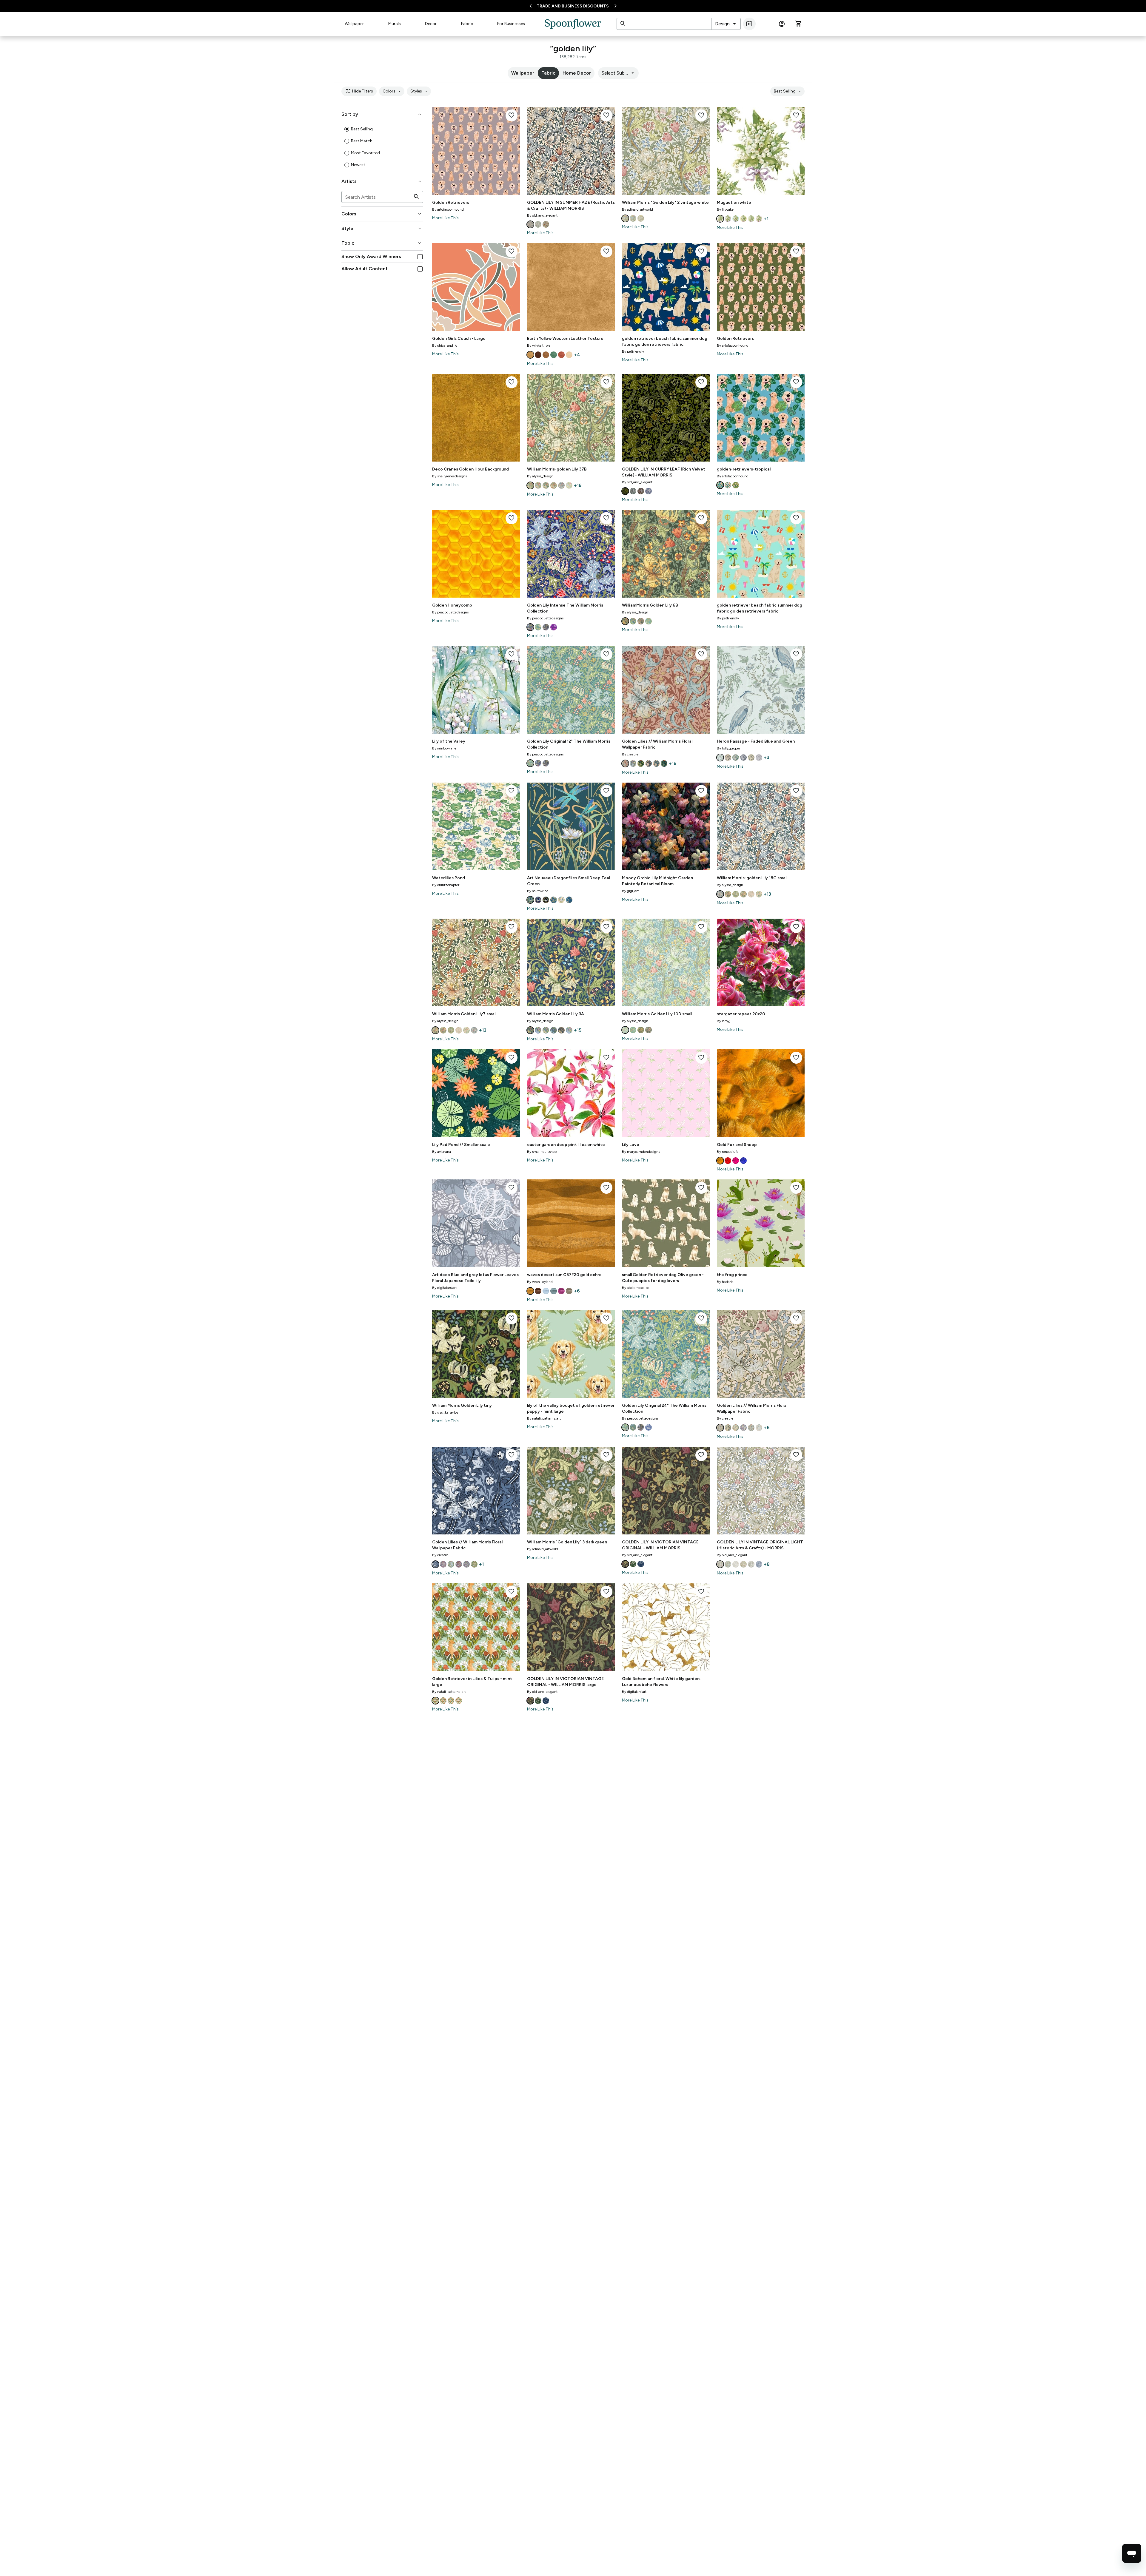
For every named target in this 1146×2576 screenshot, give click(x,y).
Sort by (382, 114)
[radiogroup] (382, 147)
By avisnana (442, 1152)
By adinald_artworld (637, 209)
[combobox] (726, 24)
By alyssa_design (540, 476)
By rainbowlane (444, 748)
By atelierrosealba (636, 1288)
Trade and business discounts (573, 6)
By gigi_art (630, 891)
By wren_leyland (540, 1282)
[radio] (347, 129)
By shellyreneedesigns (449, 476)
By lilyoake (725, 209)
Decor (431, 24)
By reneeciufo (728, 1152)
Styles (420, 91)
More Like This (445, 218)
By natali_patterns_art (544, 1418)
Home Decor (577, 73)
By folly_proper (728, 748)
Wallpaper (354, 24)
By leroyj (724, 1021)
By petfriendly (633, 351)
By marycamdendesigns (641, 1152)
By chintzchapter (446, 885)
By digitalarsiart (444, 1288)
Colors (393, 91)
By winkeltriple (539, 345)
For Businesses (511, 24)
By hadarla (725, 1282)
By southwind (538, 891)
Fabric (467, 24)
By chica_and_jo (445, 345)
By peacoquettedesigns (450, 612)
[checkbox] (420, 257)
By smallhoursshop (542, 1152)
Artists (382, 181)
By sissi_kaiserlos (445, 1412)
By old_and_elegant (542, 215)
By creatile (630, 754)
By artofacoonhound (448, 209)
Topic (382, 243)
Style (382, 229)
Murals (395, 24)
